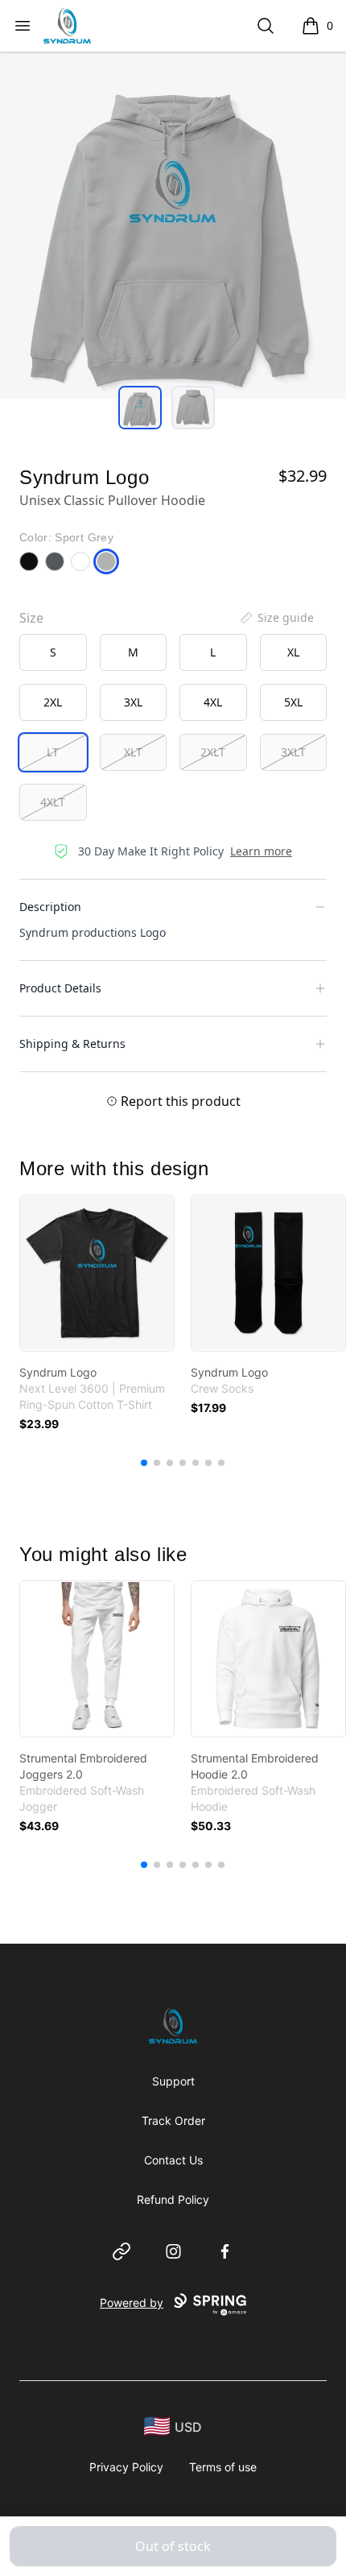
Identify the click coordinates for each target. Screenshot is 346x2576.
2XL (53, 702)
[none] (276, 618)
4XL (213, 702)
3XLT (293, 752)
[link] (97, 1273)
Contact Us (173, 2160)
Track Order (173, 2120)
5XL (293, 702)
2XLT (213, 752)
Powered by (132, 2303)
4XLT (53, 802)
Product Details (60, 988)
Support (173, 2081)
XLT (133, 752)
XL (293, 652)
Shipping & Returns (72, 1044)
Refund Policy (173, 2199)
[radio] (53, 652)
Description (50, 907)
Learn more (261, 851)
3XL (133, 702)
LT (53, 752)
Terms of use (223, 2467)
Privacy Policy (126, 2467)
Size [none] (31, 618)
